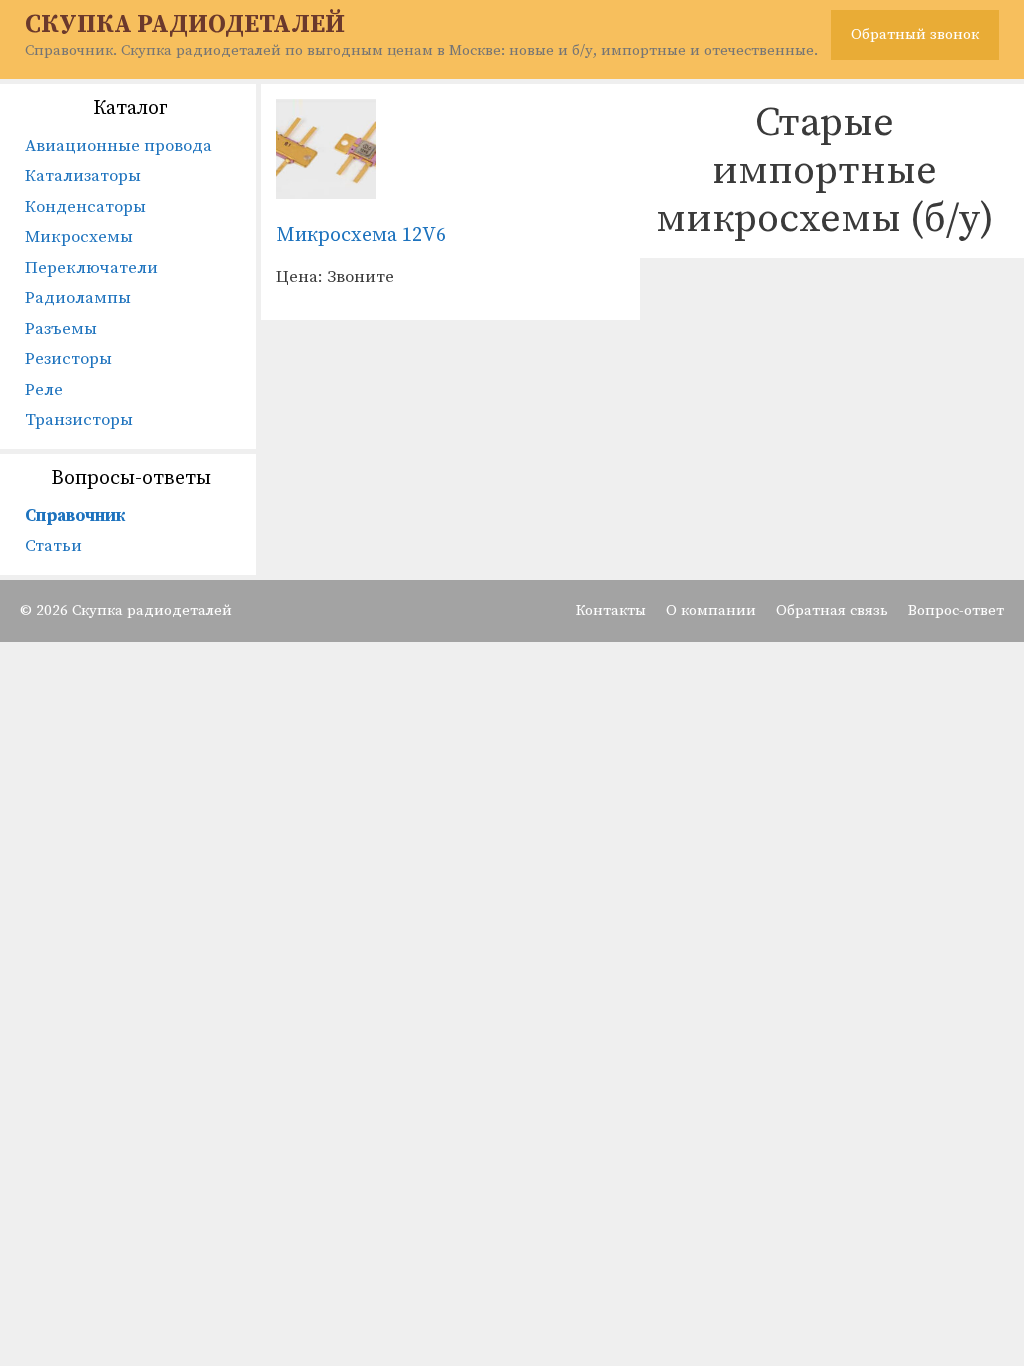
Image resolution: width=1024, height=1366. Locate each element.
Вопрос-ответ (956, 610)
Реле (44, 390)
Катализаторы (83, 176)
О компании (711, 610)
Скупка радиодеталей (185, 24)
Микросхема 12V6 (361, 235)
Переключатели (91, 268)
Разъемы (61, 329)
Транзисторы (79, 420)
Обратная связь (832, 610)
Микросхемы (79, 237)
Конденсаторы (85, 207)
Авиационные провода (118, 146)
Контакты (611, 610)
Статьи (53, 546)
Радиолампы (78, 298)
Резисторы (68, 359)
